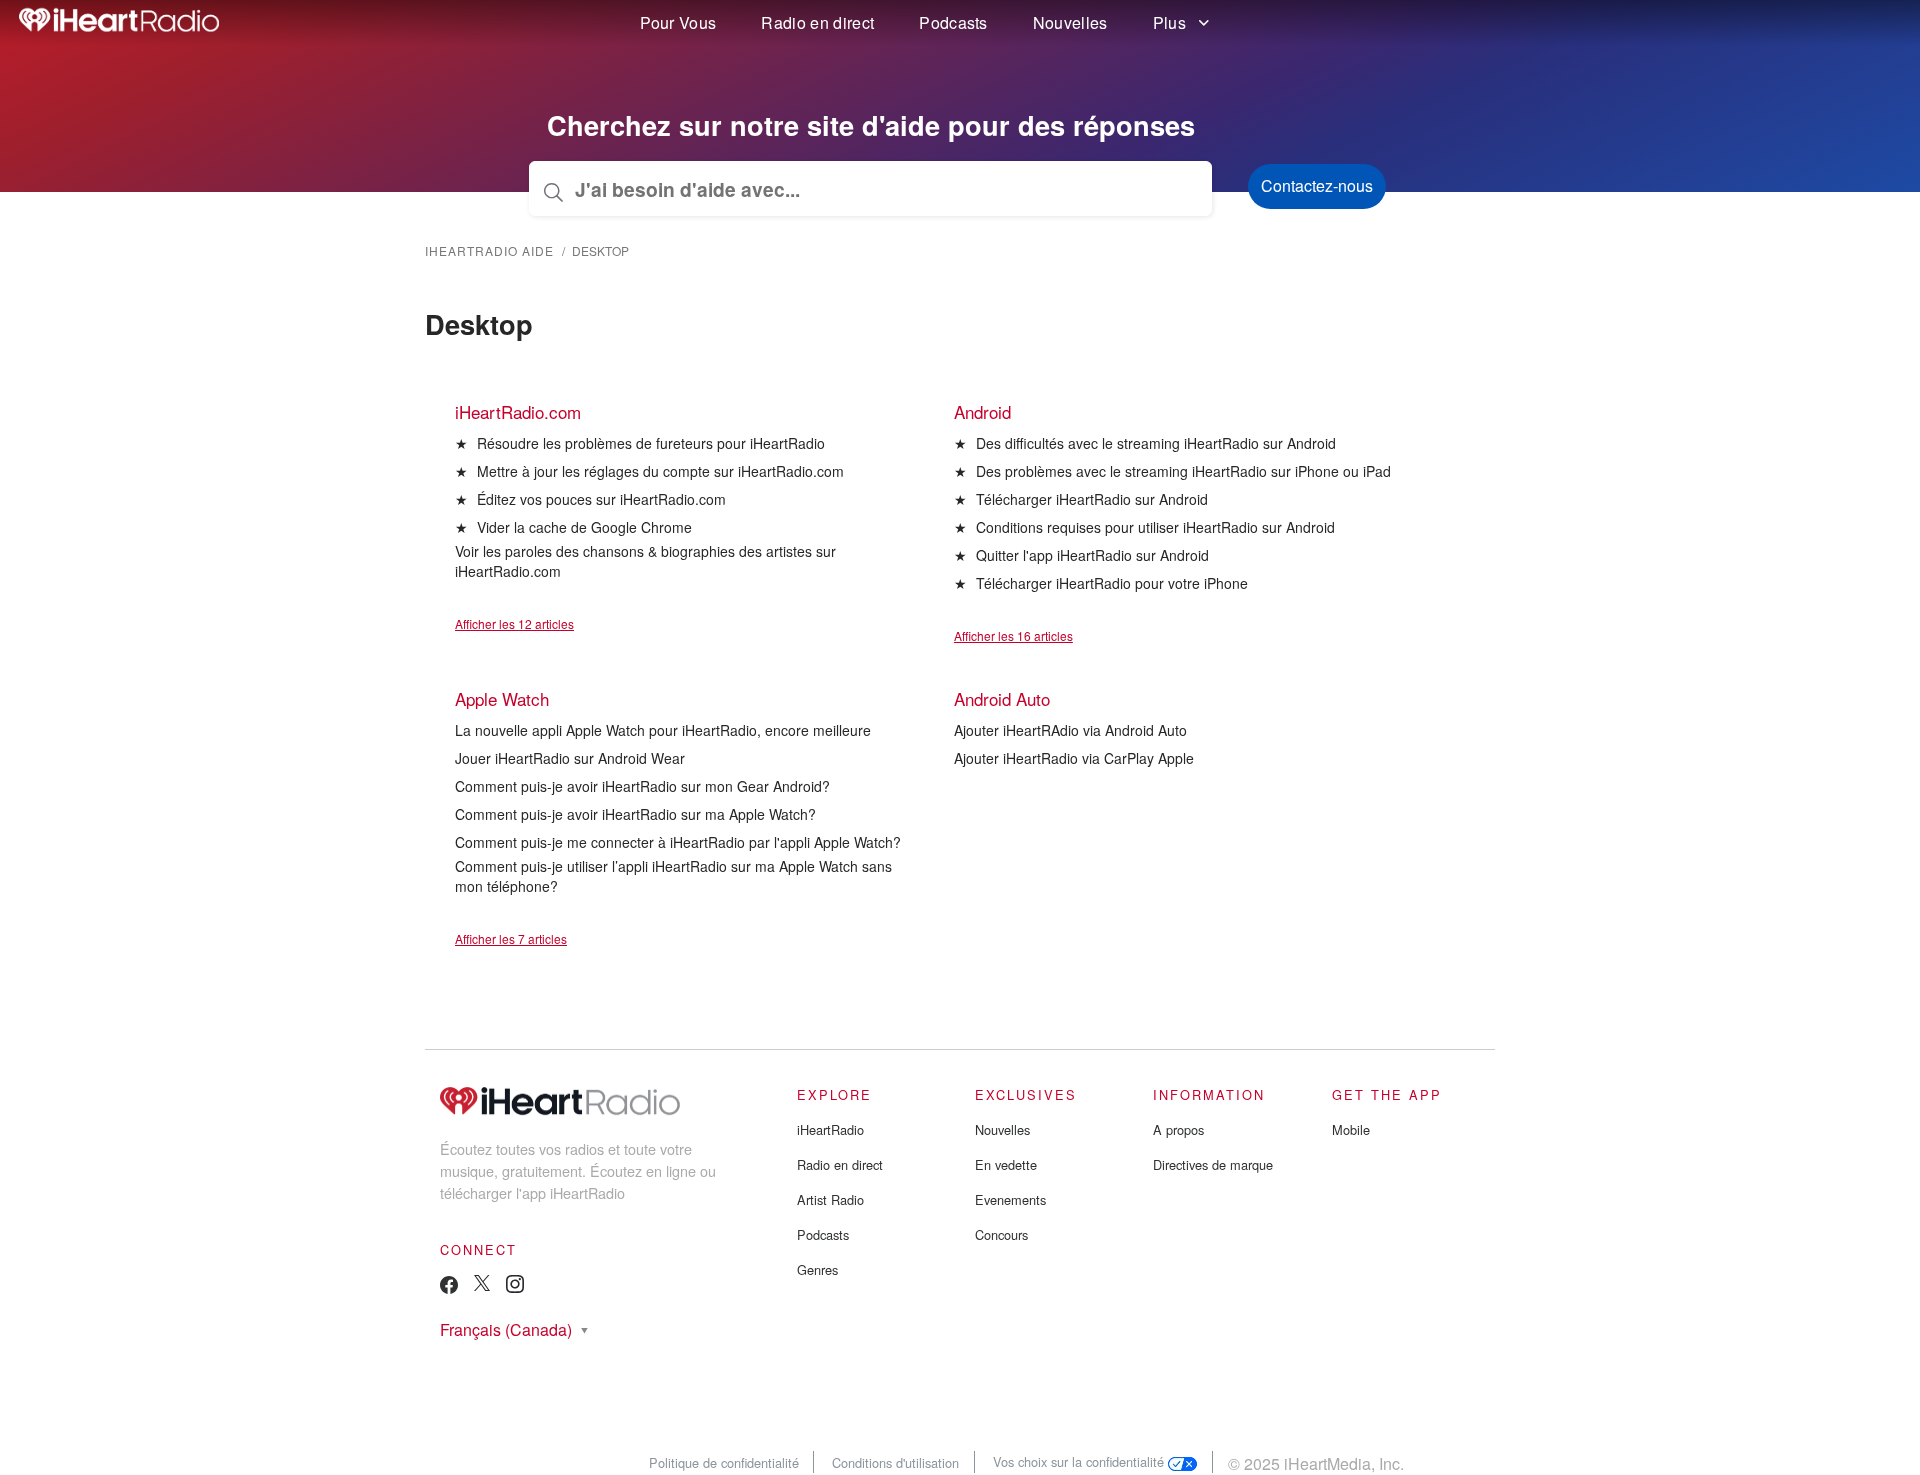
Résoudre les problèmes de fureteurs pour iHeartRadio (651, 443)
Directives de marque (1213, 1164)
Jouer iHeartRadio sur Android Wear (570, 758)
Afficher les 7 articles (511, 938)
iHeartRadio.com (518, 411)
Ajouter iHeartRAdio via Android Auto (1070, 730)
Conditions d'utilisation (895, 1461)
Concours (1001, 1234)
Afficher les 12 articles (514, 623)
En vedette (1006, 1164)
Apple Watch (502, 698)
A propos (1178, 1129)
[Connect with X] (482, 1285)
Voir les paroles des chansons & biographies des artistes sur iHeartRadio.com (645, 561)
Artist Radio (830, 1199)
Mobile (1351, 1129)
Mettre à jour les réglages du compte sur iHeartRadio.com (660, 471)
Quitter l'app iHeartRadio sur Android (1092, 555)
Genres (817, 1269)
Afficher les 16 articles (1013, 635)
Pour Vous (678, 22)
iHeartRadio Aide (489, 250)
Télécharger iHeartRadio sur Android (1092, 499)
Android (982, 411)
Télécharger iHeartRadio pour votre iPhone (1112, 583)
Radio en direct (817, 22)
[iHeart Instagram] (515, 1287)
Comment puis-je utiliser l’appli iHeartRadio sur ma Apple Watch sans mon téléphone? (673, 876)
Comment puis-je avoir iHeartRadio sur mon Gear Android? (642, 786)
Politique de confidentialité (724, 1461)
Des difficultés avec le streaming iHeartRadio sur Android (1156, 443)
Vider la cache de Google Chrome (584, 527)
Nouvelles (1070, 22)
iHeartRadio (830, 1129)
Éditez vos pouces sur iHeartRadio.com (601, 499)
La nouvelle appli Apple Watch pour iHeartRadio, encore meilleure (663, 730)
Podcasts (953, 22)
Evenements (1010, 1199)
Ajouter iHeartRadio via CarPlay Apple (1074, 758)
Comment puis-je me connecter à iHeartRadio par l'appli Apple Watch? (678, 842)
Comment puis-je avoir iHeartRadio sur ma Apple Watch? (635, 814)
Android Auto (1002, 698)
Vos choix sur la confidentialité (1080, 1461)
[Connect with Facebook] (449, 1289)
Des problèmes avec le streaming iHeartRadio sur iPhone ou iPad (1183, 471)
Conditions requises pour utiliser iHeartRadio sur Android (1155, 527)
